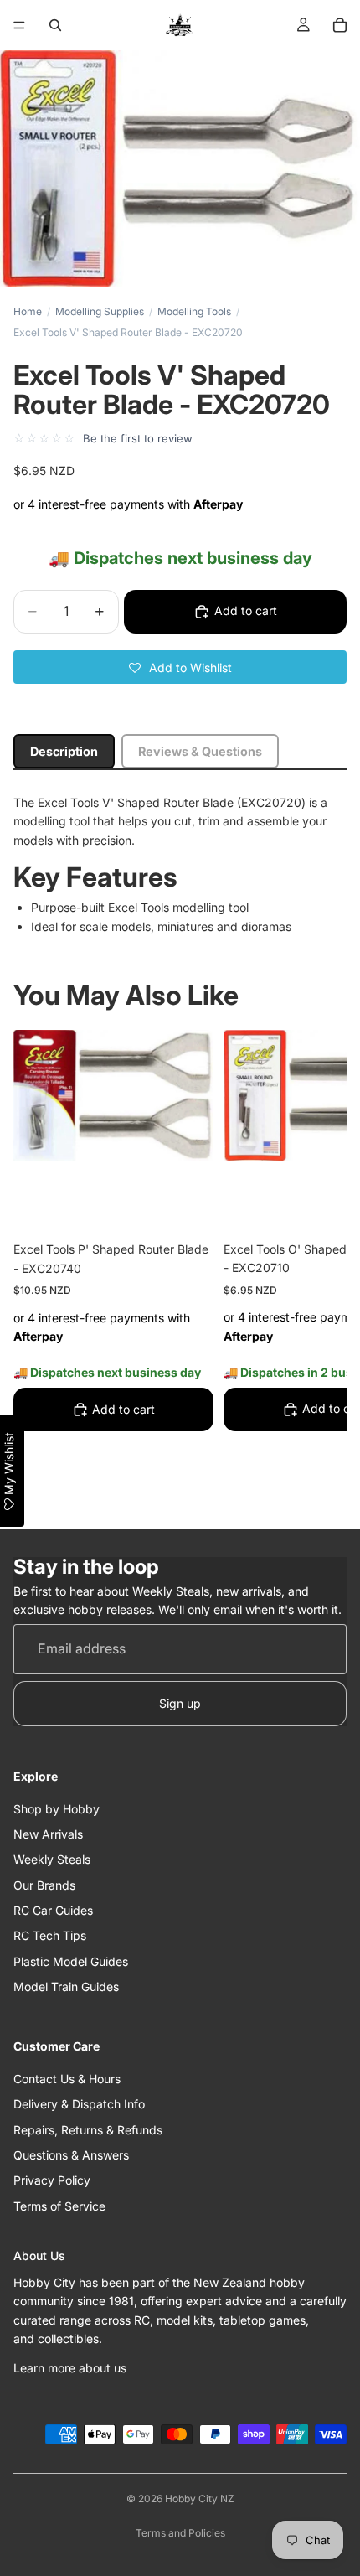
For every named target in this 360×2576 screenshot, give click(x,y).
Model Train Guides (66, 1987)
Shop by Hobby (57, 1809)
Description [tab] (64, 751)
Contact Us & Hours (67, 2079)
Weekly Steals (52, 1860)
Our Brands (44, 1885)
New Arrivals (48, 1834)
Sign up (180, 1703)
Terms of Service (59, 2206)
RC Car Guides (53, 1910)
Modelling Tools (194, 311)
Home (28, 311)
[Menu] (19, 25)
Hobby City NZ (200, 2498)
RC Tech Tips (50, 1936)
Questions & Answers (71, 2155)
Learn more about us (70, 2368)
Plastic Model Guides (71, 1961)
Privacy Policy (52, 2181)
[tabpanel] (180, 865)
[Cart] (340, 25)
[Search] (55, 25)
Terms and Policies (180, 2533)
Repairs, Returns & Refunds (88, 2130)
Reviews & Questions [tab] (200, 751)
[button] (180, 667)
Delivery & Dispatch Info (79, 2105)
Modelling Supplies (100, 311)
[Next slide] (315, 1268)
